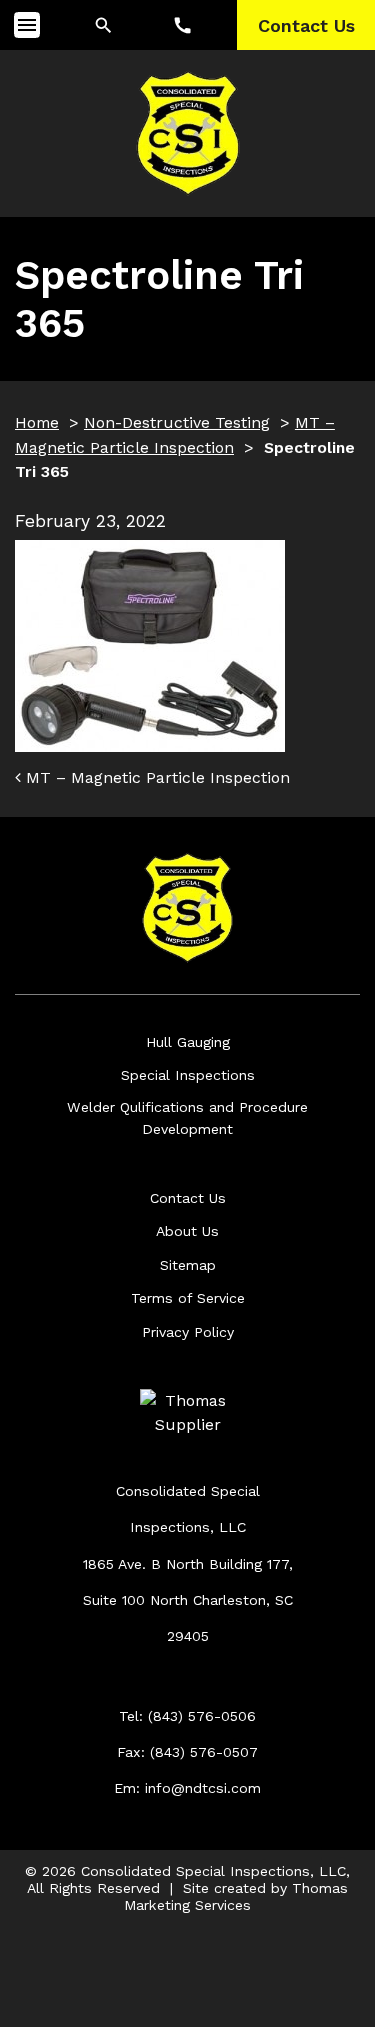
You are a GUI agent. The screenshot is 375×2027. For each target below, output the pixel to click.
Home (37, 422)
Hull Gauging (188, 1042)
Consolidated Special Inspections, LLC (213, 1871)
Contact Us (188, 1198)
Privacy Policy (188, 1332)
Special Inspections (188, 1075)
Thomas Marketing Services (236, 1896)
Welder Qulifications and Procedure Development (187, 1118)
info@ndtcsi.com (203, 1788)
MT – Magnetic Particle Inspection (155, 777)
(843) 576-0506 (202, 1716)
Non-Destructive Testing (177, 422)
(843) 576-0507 (204, 1752)
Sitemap (188, 1265)
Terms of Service (188, 1298)
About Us (187, 1231)
